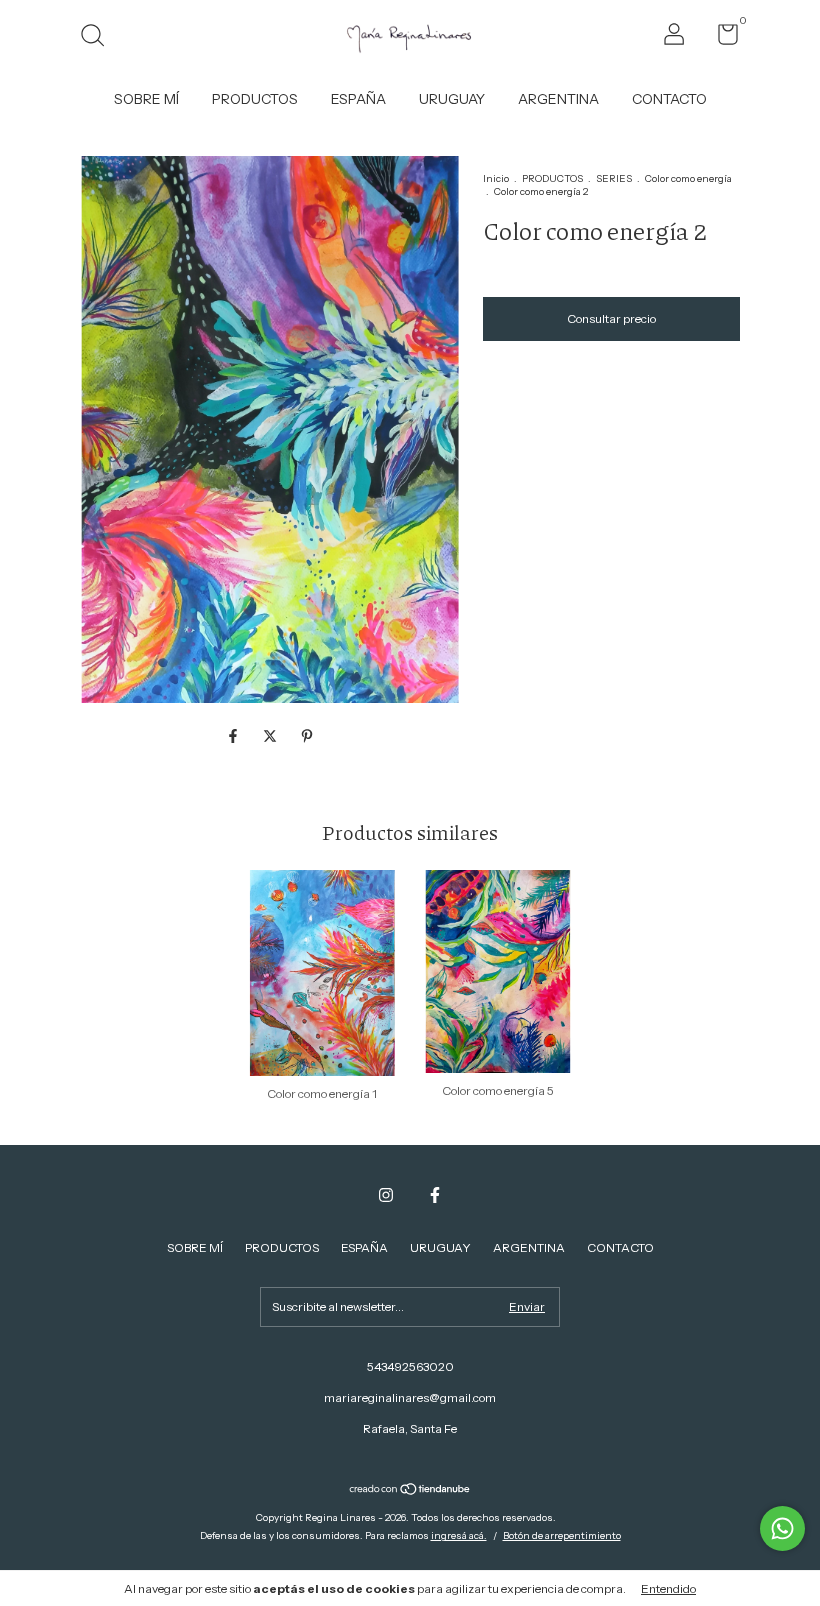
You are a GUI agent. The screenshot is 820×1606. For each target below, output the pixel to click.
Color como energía (688, 178)
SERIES (614, 178)
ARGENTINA (558, 99)
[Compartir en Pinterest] (307, 736)
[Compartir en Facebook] (234, 736)
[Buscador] (99, 37)
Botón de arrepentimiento (562, 1535)
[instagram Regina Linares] (386, 1195)
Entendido (668, 1588)
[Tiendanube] (410, 1490)
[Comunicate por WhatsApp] (782, 1528)
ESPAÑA (358, 99)
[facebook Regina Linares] (435, 1195)
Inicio (496, 178)
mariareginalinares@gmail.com (410, 1397)
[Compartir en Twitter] (271, 736)
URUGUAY (452, 99)
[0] (720, 38)
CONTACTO (669, 99)
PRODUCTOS (255, 99)
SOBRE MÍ (146, 99)
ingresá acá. (459, 1535)
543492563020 (410, 1366)
